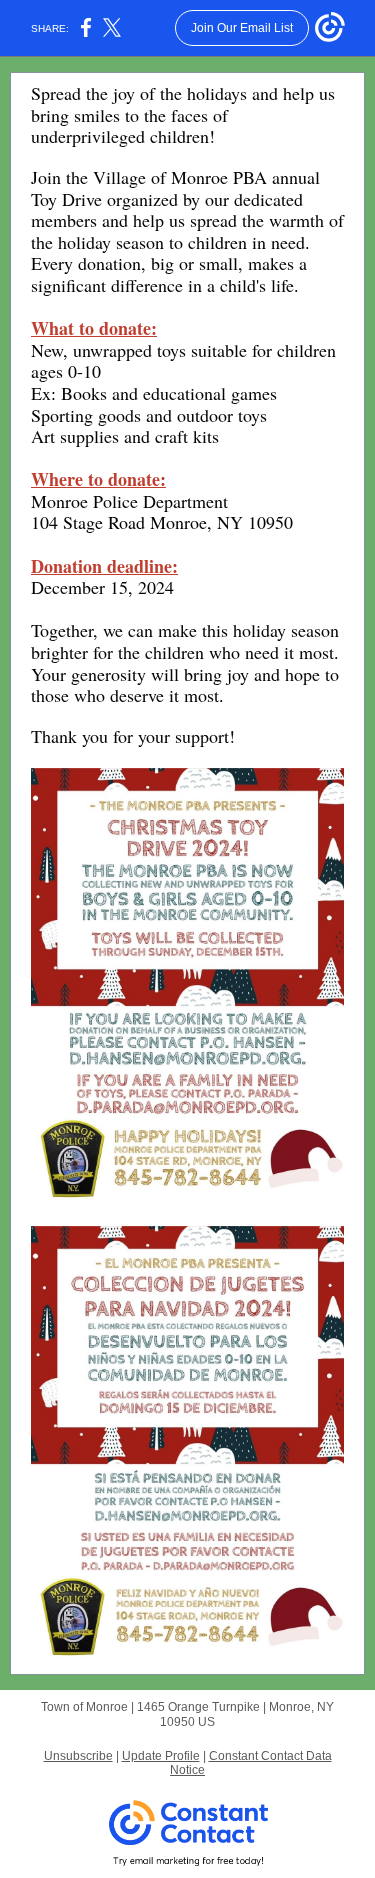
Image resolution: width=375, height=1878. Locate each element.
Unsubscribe (78, 1756)
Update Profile (161, 1756)
